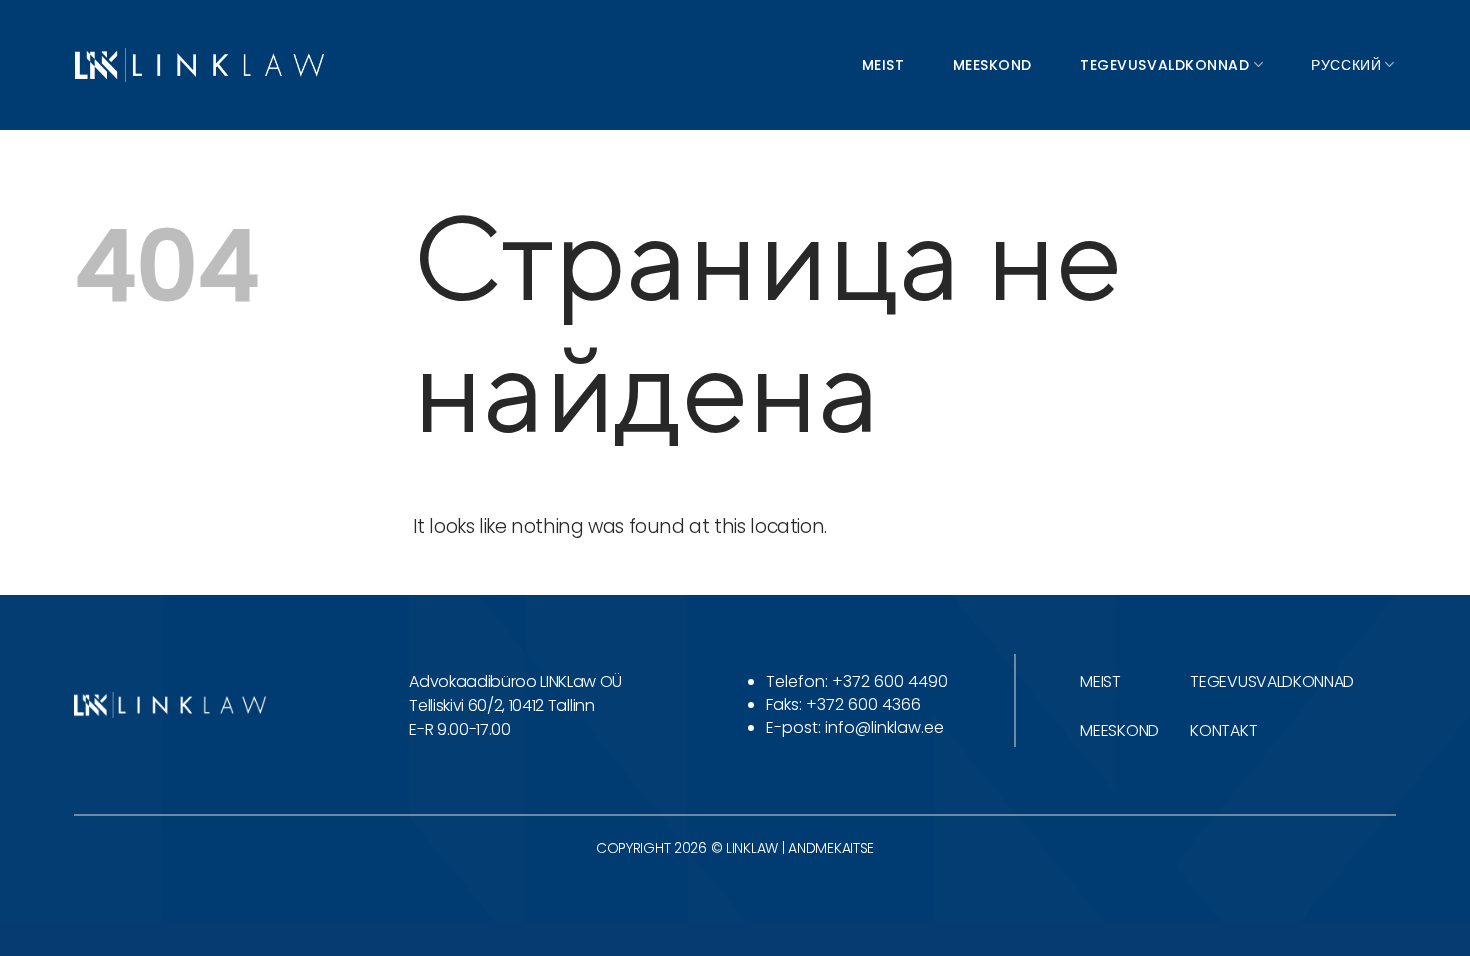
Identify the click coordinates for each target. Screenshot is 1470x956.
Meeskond (992, 65)
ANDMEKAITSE (831, 848)
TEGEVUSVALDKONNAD (1272, 681)
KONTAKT (1223, 730)
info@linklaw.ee (884, 727)
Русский (1346, 65)
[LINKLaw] (199, 64)
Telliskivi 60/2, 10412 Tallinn (501, 705)
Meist (883, 65)
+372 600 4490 (890, 681)
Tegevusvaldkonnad (1165, 65)
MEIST (1100, 681)
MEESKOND (1119, 730)
